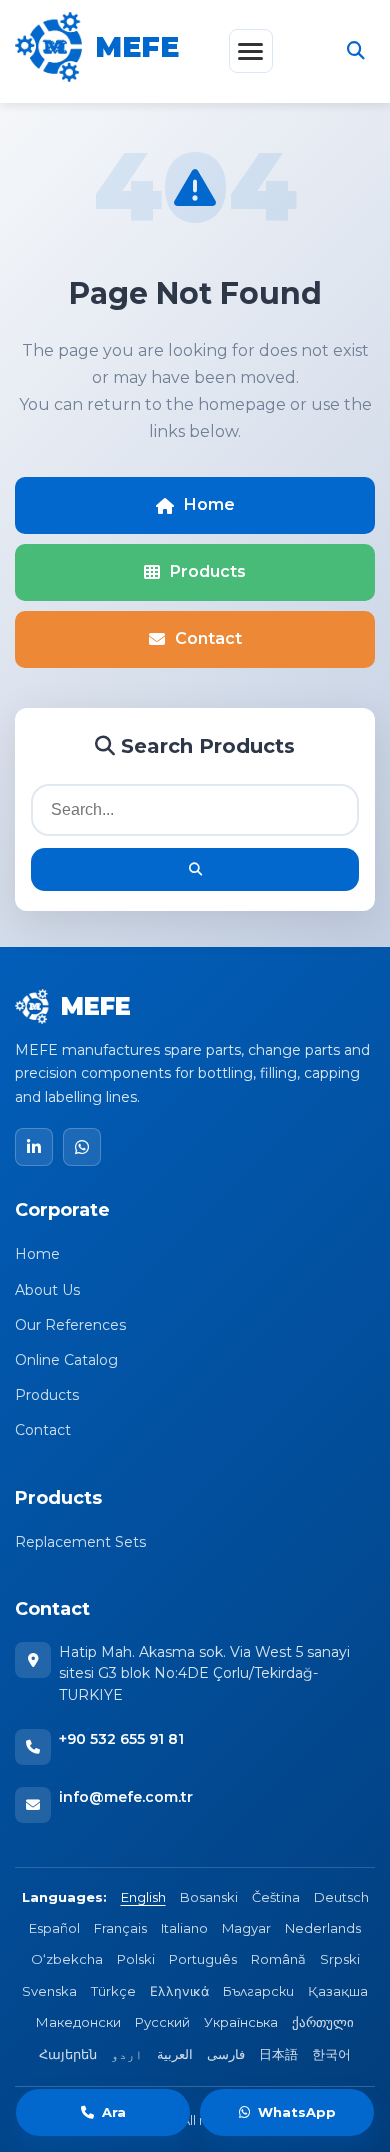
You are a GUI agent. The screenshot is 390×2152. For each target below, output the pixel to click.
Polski (136, 1959)
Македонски (78, 2022)
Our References (70, 1325)
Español (54, 1928)
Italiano (184, 1928)
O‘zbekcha (67, 1959)
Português (203, 1959)
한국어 (331, 2054)
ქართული (323, 2022)
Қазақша (338, 1991)
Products (208, 571)
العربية (175, 2054)
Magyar (246, 1928)
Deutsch (341, 1897)
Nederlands (323, 1928)
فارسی (226, 2054)
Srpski (340, 1959)
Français (120, 1928)
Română (278, 1959)
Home (209, 504)
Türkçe (113, 1991)
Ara (114, 2112)
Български (258, 1991)
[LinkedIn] (34, 1147)
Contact (208, 638)
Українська (241, 2022)
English (143, 1897)
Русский (162, 2022)
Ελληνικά (179, 1991)
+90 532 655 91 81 (121, 1739)
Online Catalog (66, 1360)
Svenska (49, 1991)
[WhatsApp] (82, 1147)
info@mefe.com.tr (126, 1797)
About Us (47, 1290)
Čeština (276, 1897)
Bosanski (209, 1897)
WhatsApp (297, 2112)
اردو (127, 2054)
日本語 (278, 2054)
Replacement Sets (80, 1542)
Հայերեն (68, 2054)
